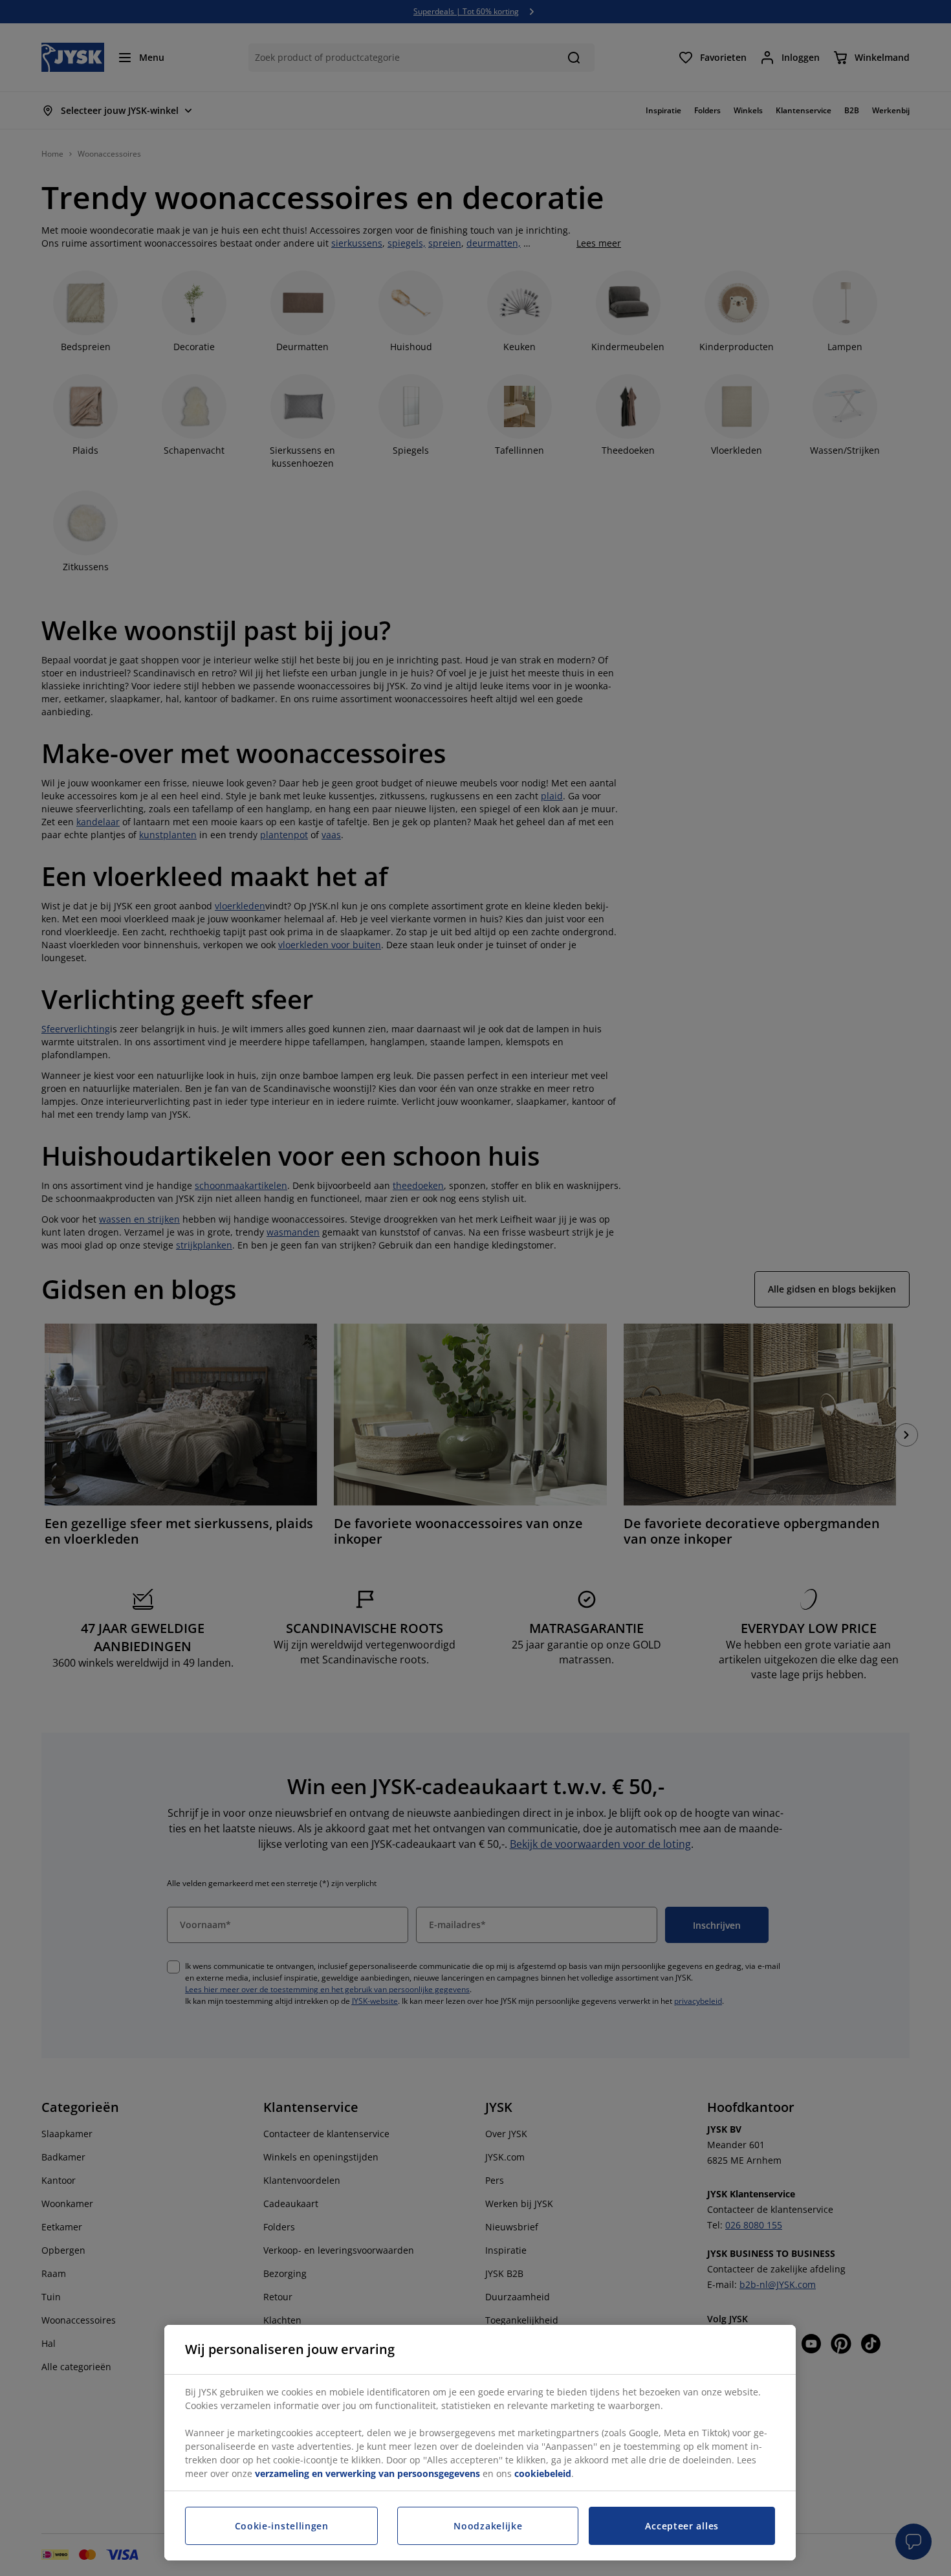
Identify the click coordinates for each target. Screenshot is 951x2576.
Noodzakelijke (488, 2526)
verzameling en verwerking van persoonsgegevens (367, 2473)
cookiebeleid (543, 2473)
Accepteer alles (682, 2526)
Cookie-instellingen (282, 2526)
